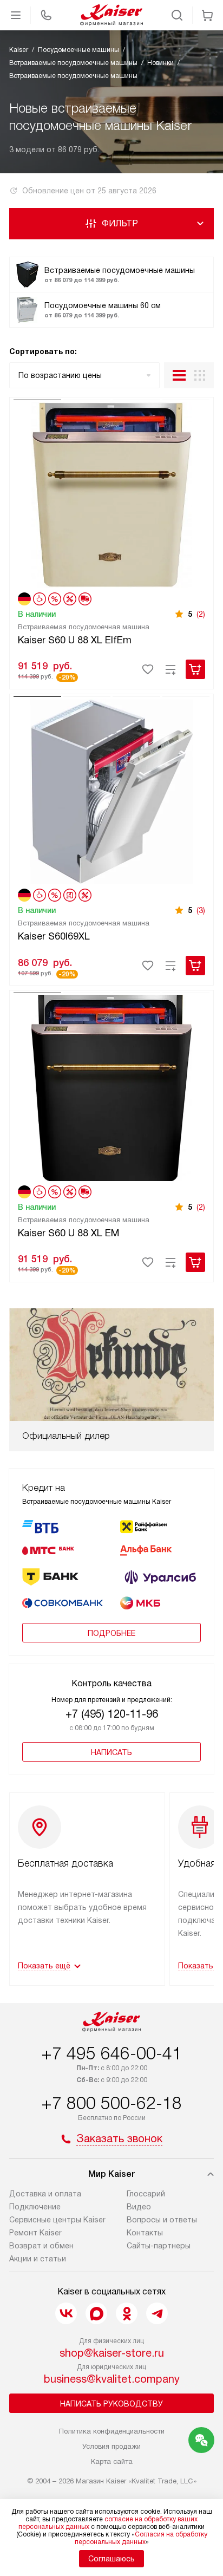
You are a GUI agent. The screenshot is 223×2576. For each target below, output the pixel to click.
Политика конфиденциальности (112, 2431)
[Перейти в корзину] (207, 15)
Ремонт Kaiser (35, 2233)
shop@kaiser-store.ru (112, 2353)
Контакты (145, 2233)
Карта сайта (112, 2461)
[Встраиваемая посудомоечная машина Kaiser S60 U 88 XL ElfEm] (111, 493)
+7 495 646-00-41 (111, 2053)
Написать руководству (111, 2404)
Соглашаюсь (111, 2559)
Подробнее (111, 1633)
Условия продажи (111, 2446)
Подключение (35, 2207)
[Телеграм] (157, 2313)
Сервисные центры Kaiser (57, 2220)
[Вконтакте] (66, 2313)
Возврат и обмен (41, 2246)
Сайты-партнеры (159, 2246)
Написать (111, 1752)
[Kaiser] (111, 15)
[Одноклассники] (127, 2313)
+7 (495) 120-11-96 (112, 1714)
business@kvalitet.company (112, 2379)
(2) (201, 614)
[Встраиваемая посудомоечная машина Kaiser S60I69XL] (111, 790)
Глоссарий (146, 2194)
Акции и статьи (38, 2259)
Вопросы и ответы (162, 2220)
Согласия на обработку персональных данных (141, 2538)
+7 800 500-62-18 (111, 2103)
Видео (139, 2207)
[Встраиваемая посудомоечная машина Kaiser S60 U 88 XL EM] (111, 1086)
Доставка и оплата (45, 2194)
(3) (201, 910)
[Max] (96, 2313)
